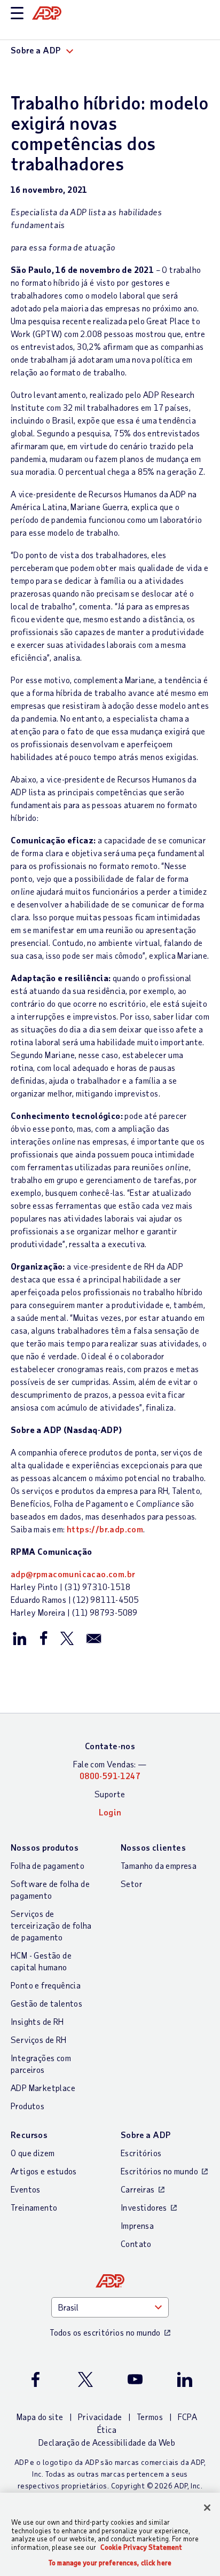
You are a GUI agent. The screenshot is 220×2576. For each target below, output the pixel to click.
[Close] (207, 2508)
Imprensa (137, 2225)
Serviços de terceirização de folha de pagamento (51, 1925)
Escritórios (141, 2153)
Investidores (144, 2207)
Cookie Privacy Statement (141, 2547)
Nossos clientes (153, 1847)
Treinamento (34, 2207)
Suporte (110, 1794)
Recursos (29, 2135)
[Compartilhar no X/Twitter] (67, 1638)
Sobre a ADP (146, 2135)
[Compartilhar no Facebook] (43, 1638)
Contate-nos (110, 1746)
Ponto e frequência (46, 1985)
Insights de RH (37, 2021)
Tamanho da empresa (159, 1865)
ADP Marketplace (43, 2088)
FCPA (188, 2417)
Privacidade (100, 2417)
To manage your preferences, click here (110, 2563)
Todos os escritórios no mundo (105, 2332)
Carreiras (138, 2189)
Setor (132, 1884)
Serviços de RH (39, 2039)
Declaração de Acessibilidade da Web (107, 2442)
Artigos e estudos (44, 2171)
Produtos (27, 2106)
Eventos (26, 2189)
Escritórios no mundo (159, 2171)
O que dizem (33, 2153)
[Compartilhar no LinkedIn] (20, 1638)
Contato (136, 2244)
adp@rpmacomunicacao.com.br (73, 1574)
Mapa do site (40, 2417)
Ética (107, 2429)
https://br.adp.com (105, 1529)
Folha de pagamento (48, 1865)
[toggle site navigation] (17, 14)
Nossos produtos (45, 1847)
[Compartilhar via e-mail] (94, 1638)
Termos (150, 2417)
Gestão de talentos (46, 2003)
